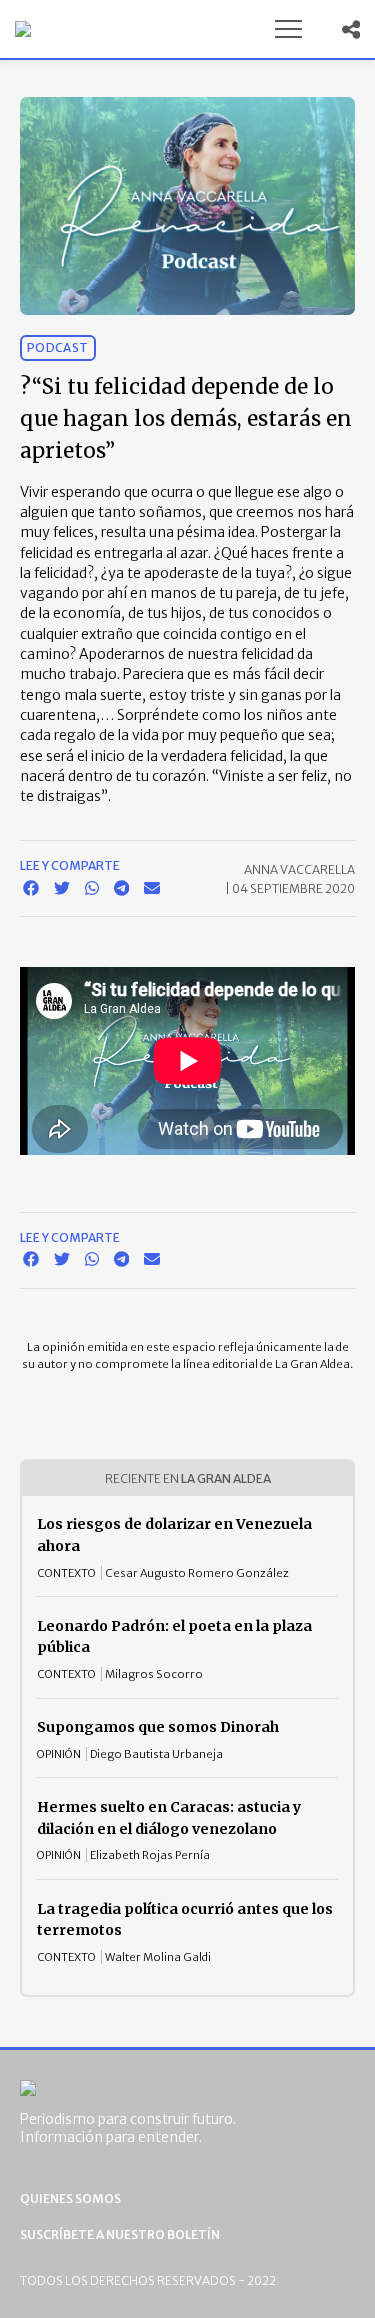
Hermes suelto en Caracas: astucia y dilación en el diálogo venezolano (169, 1818)
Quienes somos (70, 2198)
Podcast (58, 347)
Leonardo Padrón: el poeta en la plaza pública (174, 1637)
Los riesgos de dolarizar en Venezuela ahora (174, 1535)
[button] (288, 29)
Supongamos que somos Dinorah (158, 1727)
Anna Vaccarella (299, 869)
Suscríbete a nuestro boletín (120, 2234)
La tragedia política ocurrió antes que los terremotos (185, 1920)
